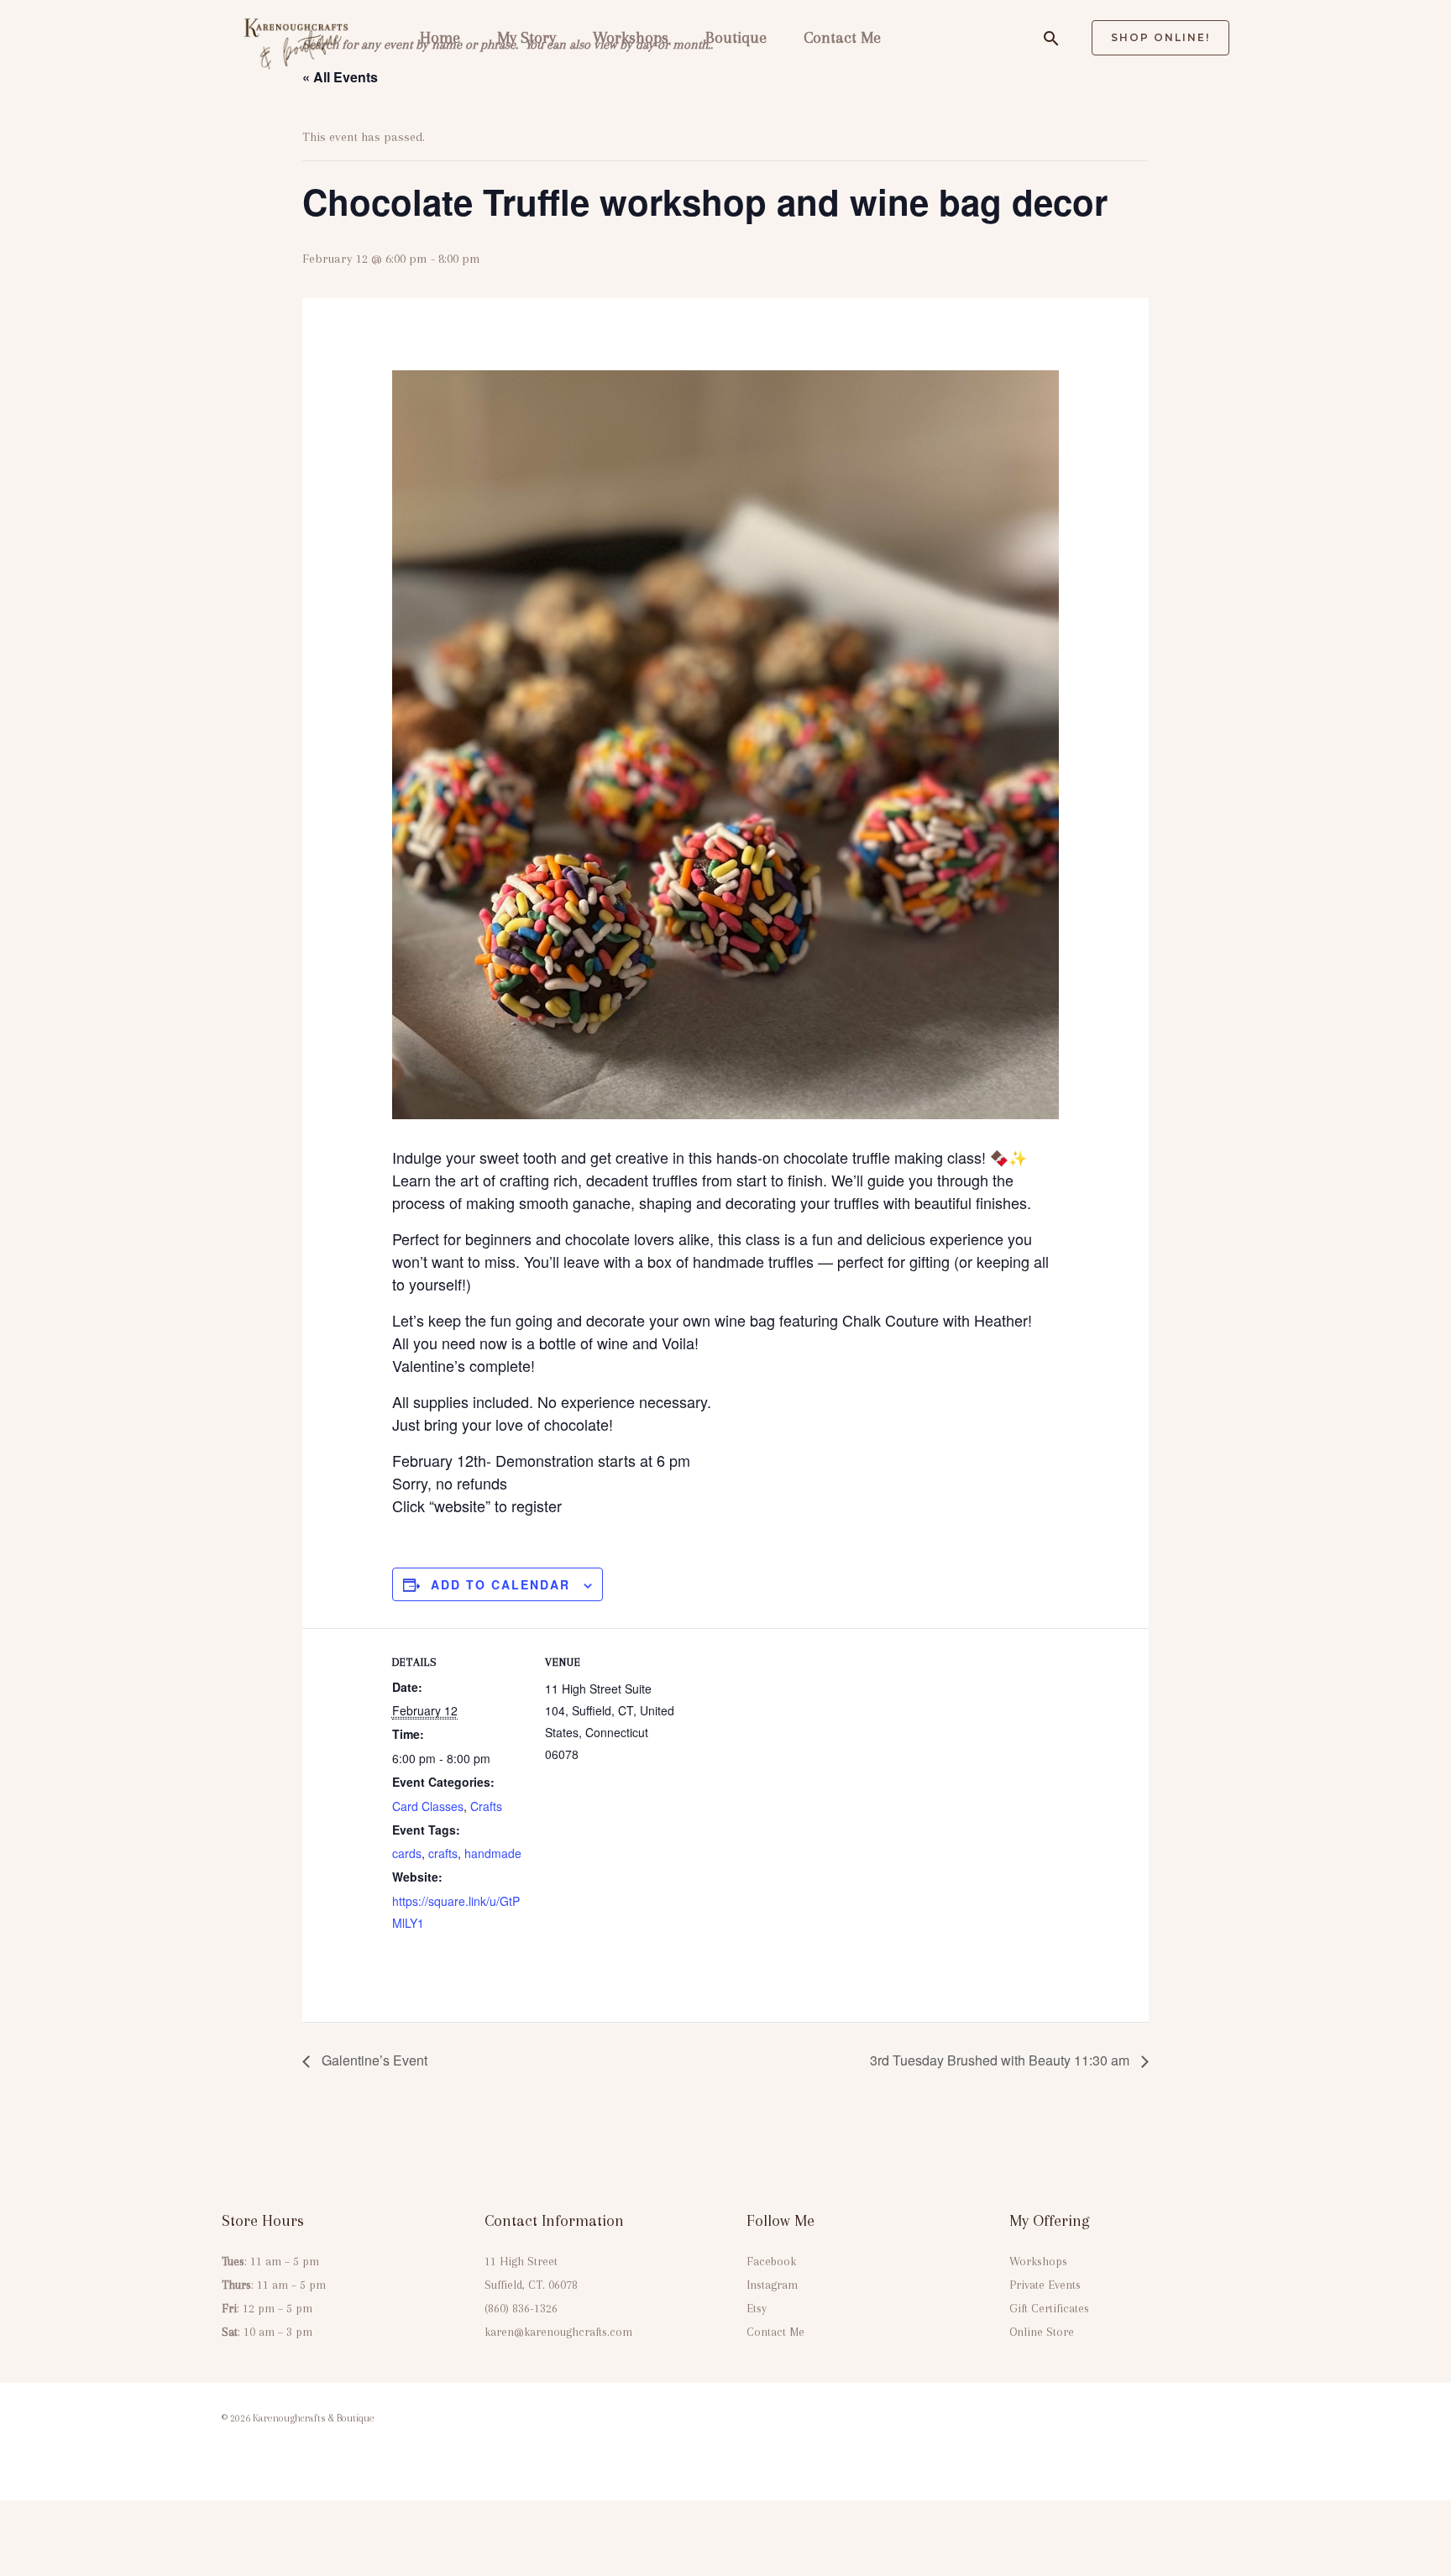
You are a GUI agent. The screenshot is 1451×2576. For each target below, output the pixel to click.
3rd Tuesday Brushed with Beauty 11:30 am (1001, 2060)
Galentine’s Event (373, 2060)
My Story (526, 38)
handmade (493, 1853)
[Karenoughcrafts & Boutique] (297, 37)
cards (407, 1853)
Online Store (1042, 2332)
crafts (443, 1853)
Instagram (772, 2285)
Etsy (757, 2308)
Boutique (736, 38)
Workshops (631, 38)
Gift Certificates (1049, 2308)
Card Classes (428, 1806)
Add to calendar (500, 1584)
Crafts (486, 1806)
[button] (1051, 38)
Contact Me (842, 38)
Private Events (1045, 2285)
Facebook (771, 2261)
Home (440, 38)
